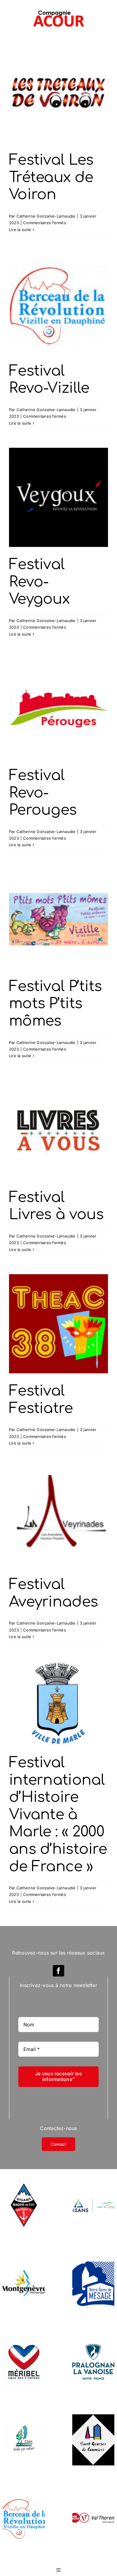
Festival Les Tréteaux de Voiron (51, 177)
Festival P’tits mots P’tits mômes (55, 1004)
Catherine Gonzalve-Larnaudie (46, 216)
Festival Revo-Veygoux (39, 582)
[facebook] (58, 1971)
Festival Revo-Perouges (43, 793)
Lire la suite (20, 230)
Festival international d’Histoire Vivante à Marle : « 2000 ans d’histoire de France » (58, 1815)
